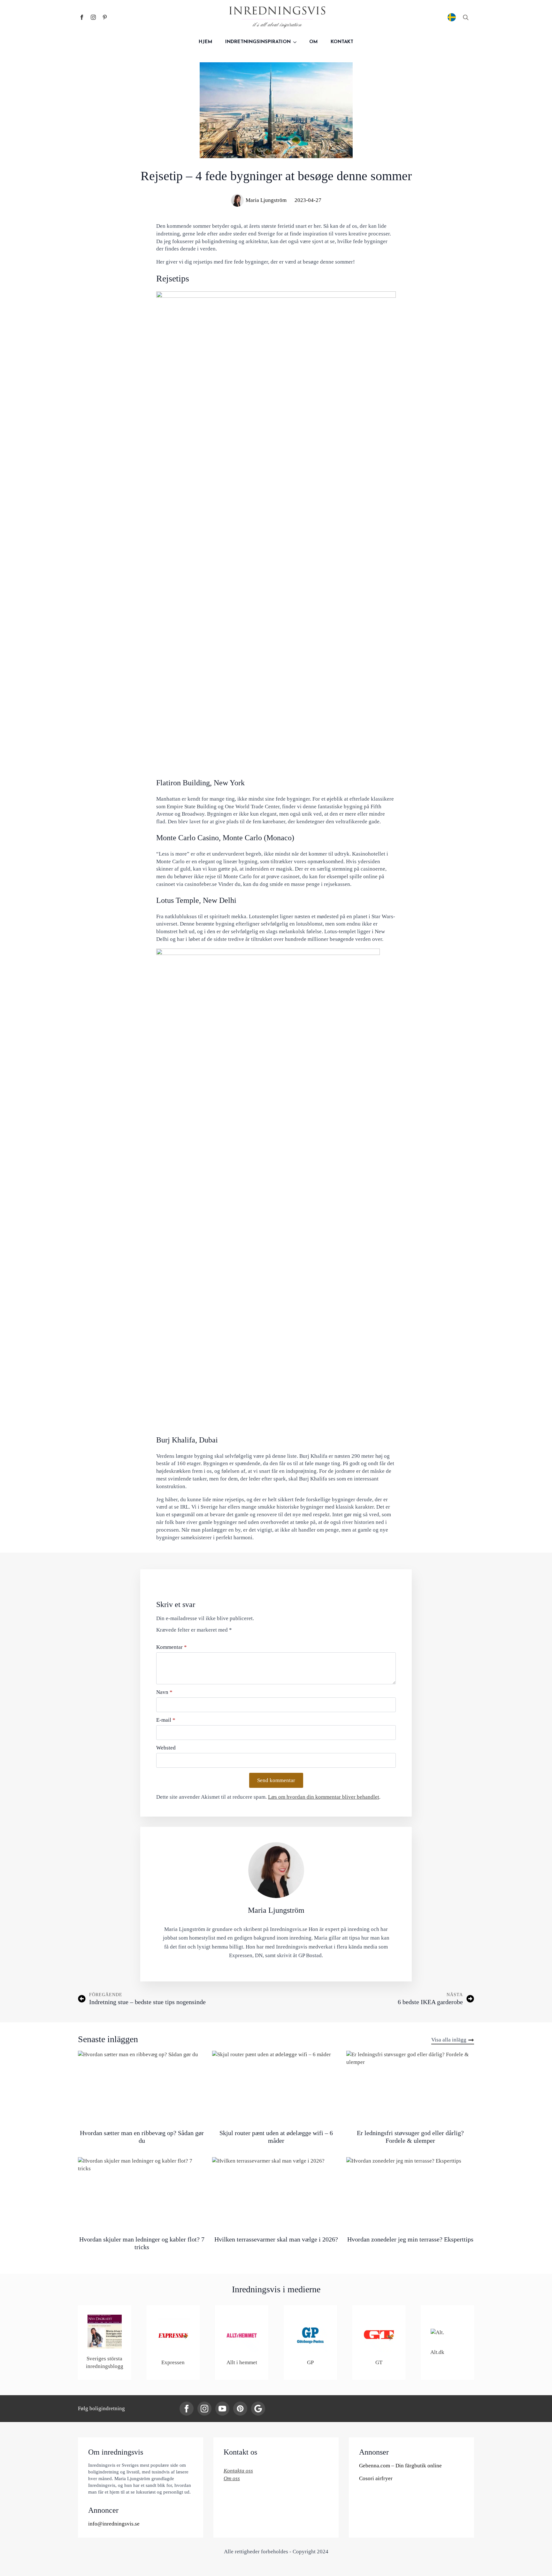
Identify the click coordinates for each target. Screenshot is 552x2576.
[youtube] (222, 2409)
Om (314, 42)
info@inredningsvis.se (114, 2524)
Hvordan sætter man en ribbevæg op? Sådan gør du (142, 2137)
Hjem (206, 42)
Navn (164, 1692)
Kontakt (342, 42)
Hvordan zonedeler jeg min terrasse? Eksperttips (410, 2239)
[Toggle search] (466, 17)
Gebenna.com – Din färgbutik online (400, 2466)
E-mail (166, 1720)
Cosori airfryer (376, 2478)
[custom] (105, 17)
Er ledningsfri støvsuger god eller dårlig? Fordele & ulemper (410, 2137)
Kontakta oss (238, 2471)
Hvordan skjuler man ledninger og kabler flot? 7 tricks (142, 2243)
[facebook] (82, 17)
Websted (166, 1748)
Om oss (232, 2478)
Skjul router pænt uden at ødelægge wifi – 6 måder (276, 2137)
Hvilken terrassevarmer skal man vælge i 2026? (276, 2239)
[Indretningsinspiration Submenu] (297, 42)
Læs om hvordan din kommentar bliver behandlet (324, 1797)
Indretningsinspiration (258, 42)
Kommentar (172, 1647)
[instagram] (93, 17)
